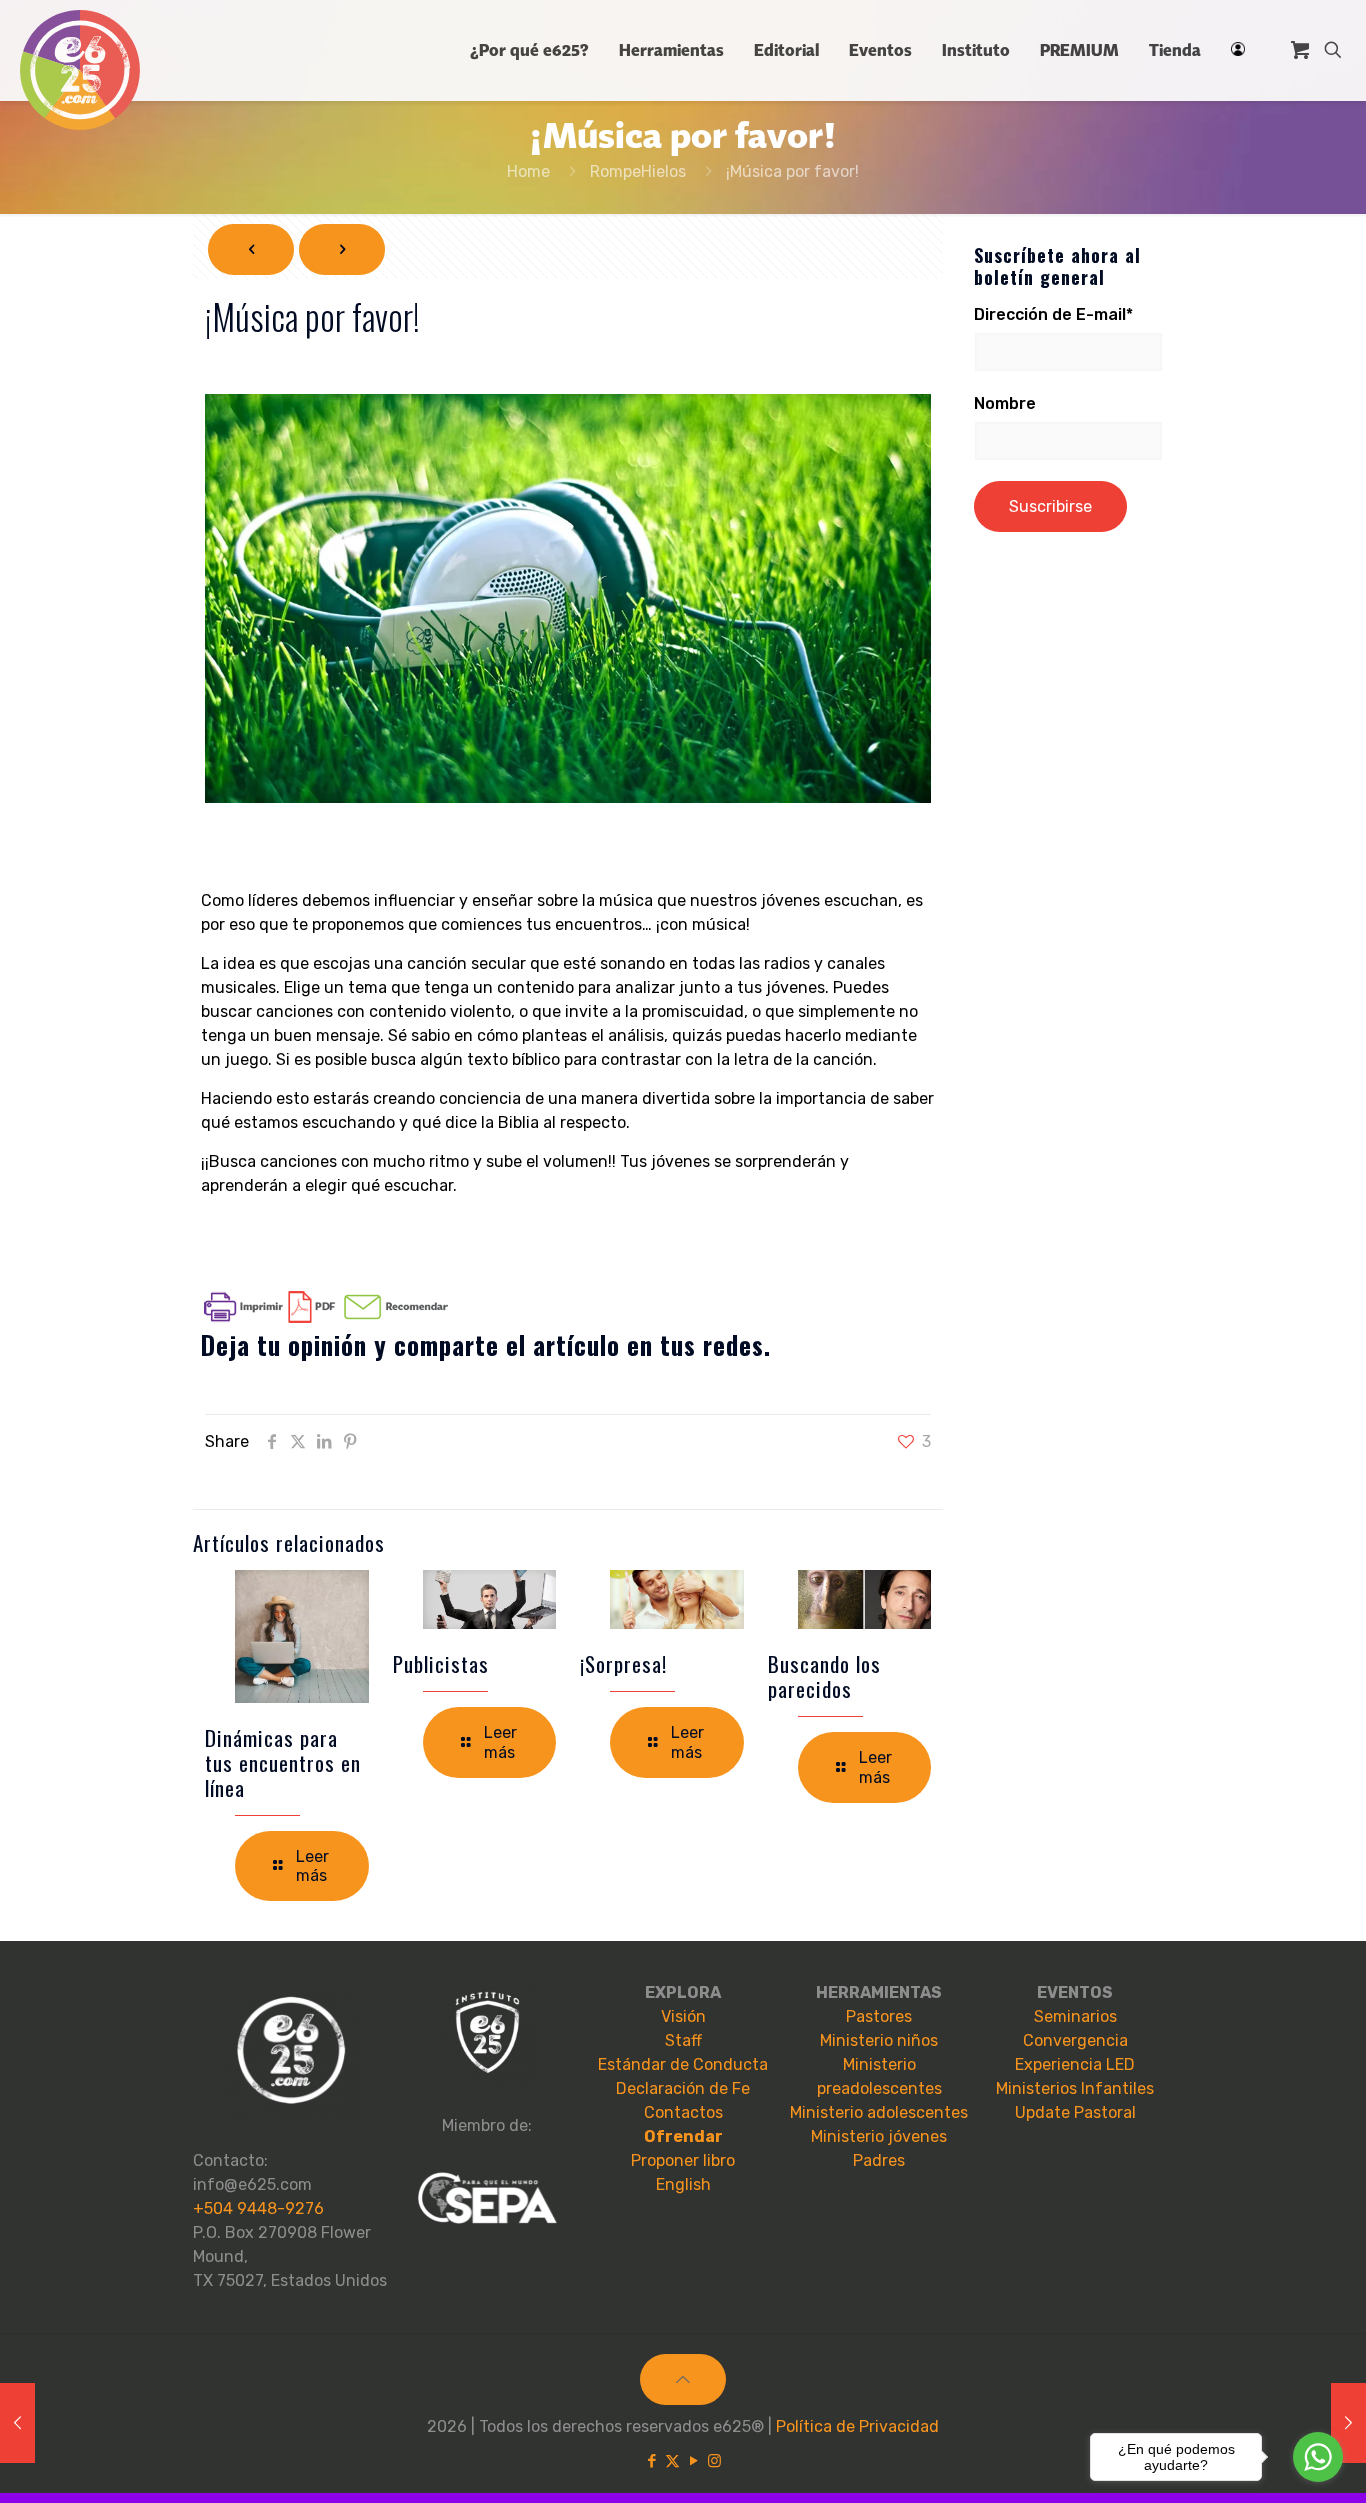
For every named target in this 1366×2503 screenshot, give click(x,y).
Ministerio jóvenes (879, 2136)
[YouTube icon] (693, 2461)
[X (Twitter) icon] (672, 2461)
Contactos (683, 2112)
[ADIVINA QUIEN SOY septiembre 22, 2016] (17, 2423)
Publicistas (441, 1663)
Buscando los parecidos (824, 1676)
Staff (683, 2040)
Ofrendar (683, 2136)
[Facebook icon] (651, 2461)
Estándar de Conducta (683, 2064)
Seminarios (1075, 2016)
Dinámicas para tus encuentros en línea (283, 1762)
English (683, 2184)
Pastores (879, 2016)
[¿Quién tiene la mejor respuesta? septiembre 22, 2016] (1348, 2423)
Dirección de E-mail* (1053, 314)
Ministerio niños (879, 2040)
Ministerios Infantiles (1075, 2088)
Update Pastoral (1075, 2112)
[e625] (80, 70)
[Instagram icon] (714, 2461)
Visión (683, 2016)
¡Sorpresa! (623, 1663)
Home (528, 171)
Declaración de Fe (683, 2088)
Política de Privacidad (857, 2426)
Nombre (1005, 403)
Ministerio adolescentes (879, 2112)
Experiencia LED (1075, 2064)
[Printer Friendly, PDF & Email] (326, 1317)
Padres (879, 2160)
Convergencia (1075, 2040)
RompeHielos (638, 171)
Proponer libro (683, 2160)
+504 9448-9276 (258, 2208)
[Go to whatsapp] (1318, 2457)
